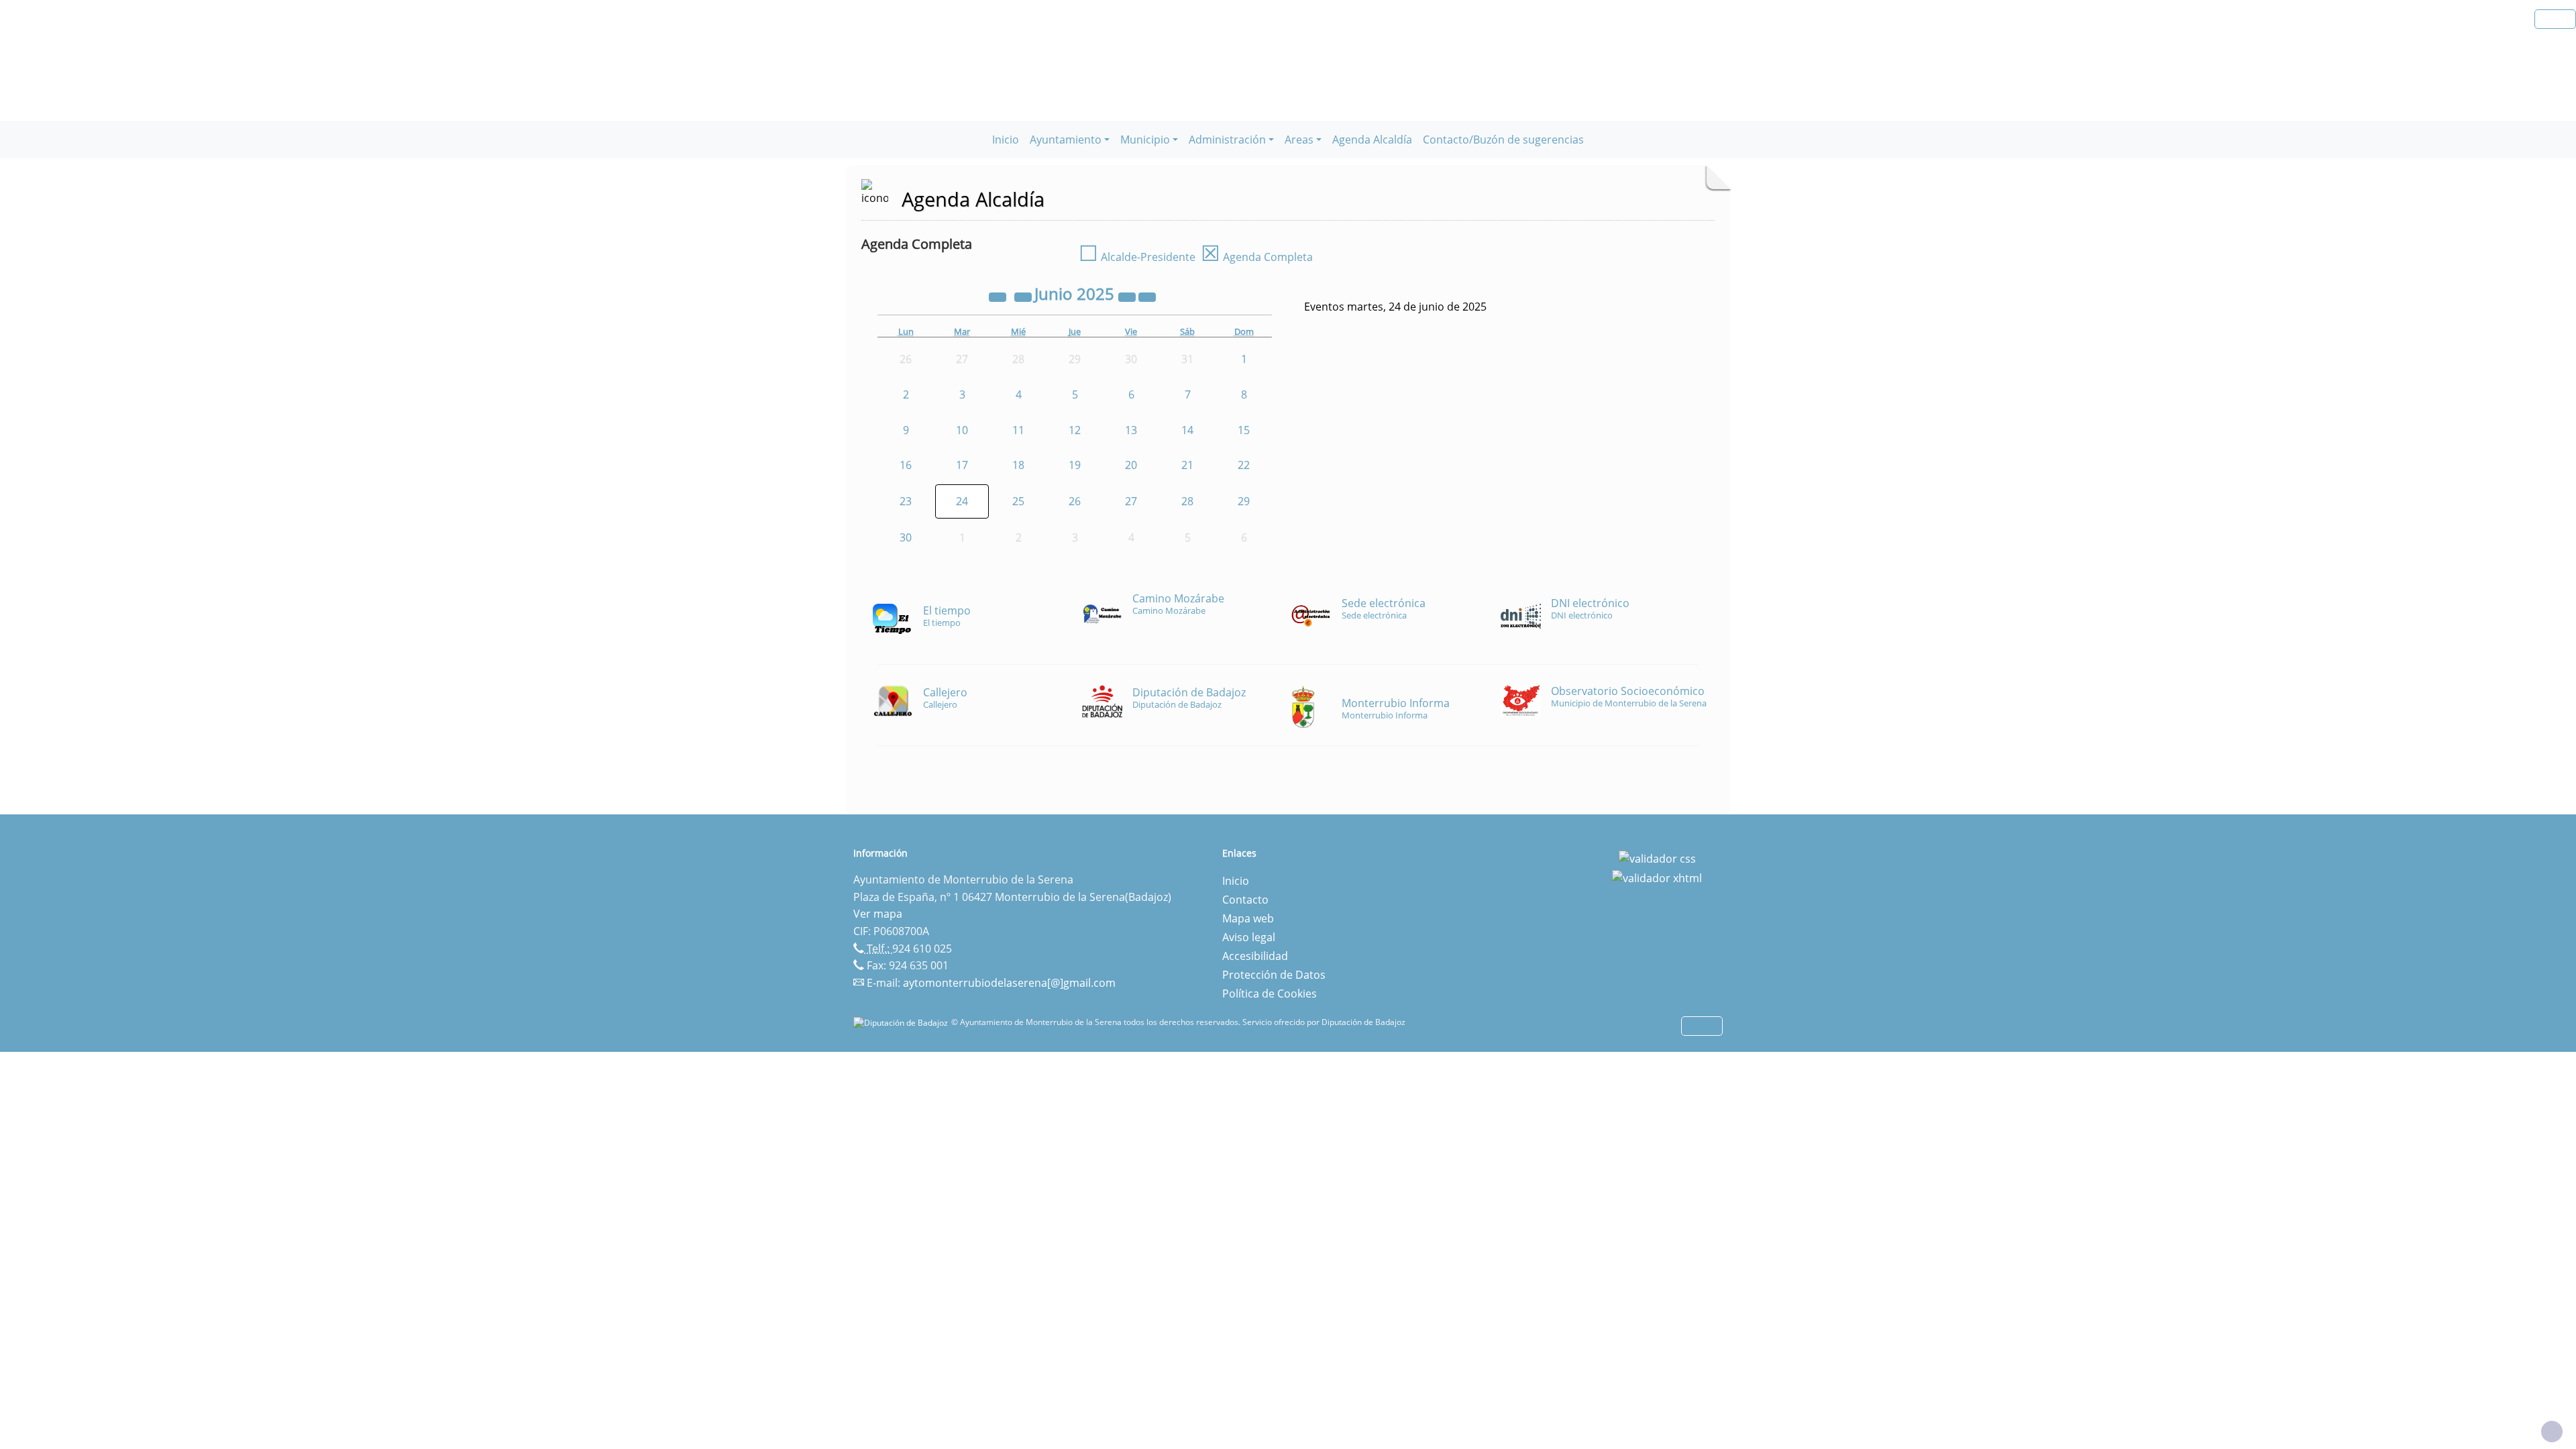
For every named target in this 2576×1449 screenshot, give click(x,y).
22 (1244, 465)
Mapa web (1248, 918)
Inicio (1006, 140)
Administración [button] (1227, 140)
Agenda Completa (1257, 257)
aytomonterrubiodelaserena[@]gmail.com (1009, 983)
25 (1018, 501)
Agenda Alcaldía (1372, 140)
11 (1018, 430)
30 (906, 537)
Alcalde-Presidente (1137, 257)
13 (1131, 430)
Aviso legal (1249, 937)
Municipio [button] (1145, 140)
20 (1131, 465)
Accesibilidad (1255, 956)
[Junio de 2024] (999, 296)
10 (962, 430)
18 (1018, 465)
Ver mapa (878, 914)
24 (962, 501)
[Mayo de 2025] (1024, 296)
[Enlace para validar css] (1657, 857)
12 (1075, 430)
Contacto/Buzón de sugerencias (1503, 140)
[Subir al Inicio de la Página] (2552, 1432)
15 (1244, 430)
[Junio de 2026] (1128, 296)
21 (1187, 465)
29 (1244, 501)
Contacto (1245, 900)
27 (1131, 501)
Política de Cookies (1270, 994)
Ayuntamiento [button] (1066, 140)
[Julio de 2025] (1147, 296)
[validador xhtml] (1657, 877)
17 (962, 465)
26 (1075, 501)
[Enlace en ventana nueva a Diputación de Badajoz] (902, 1022)
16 (906, 465)
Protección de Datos (1274, 975)
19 (1075, 465)
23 (906, 501)
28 (1187, 501)
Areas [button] (1299, 140)
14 (1187, 430)
